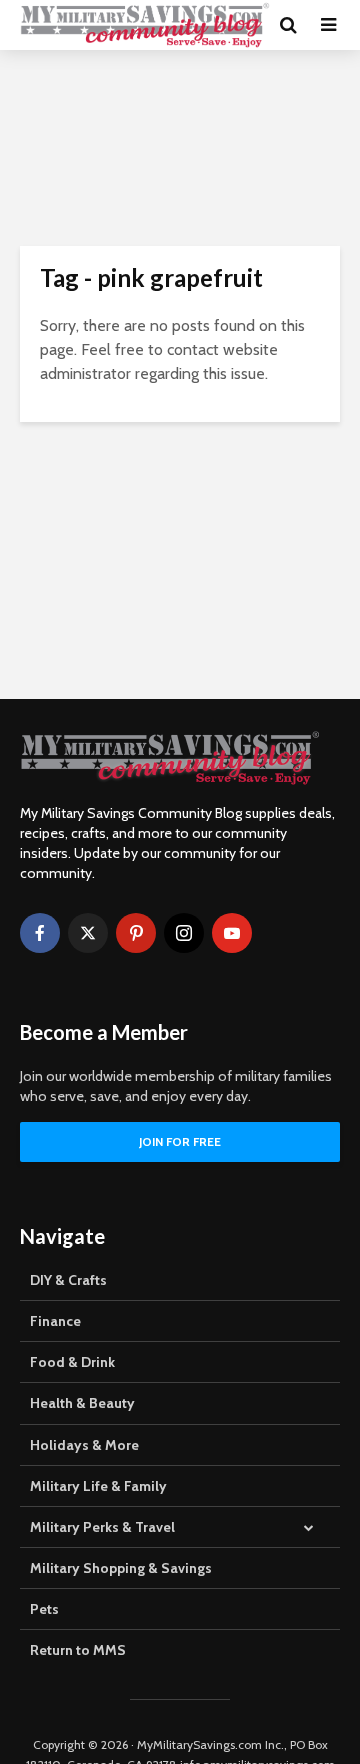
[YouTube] (232, 933)
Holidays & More (84, 1445)
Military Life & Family (98, 1486)
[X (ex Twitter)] (88, 933)
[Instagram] (184, 933)
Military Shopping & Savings (121, 1568)
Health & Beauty (82, 1403)
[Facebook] (40, 933)
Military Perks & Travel (102, 1527)
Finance (55, 1321)
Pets (44, 1609)
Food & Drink (72, 1362)
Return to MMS (78, 1650)
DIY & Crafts (68, 1280)
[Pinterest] (136, 933)
